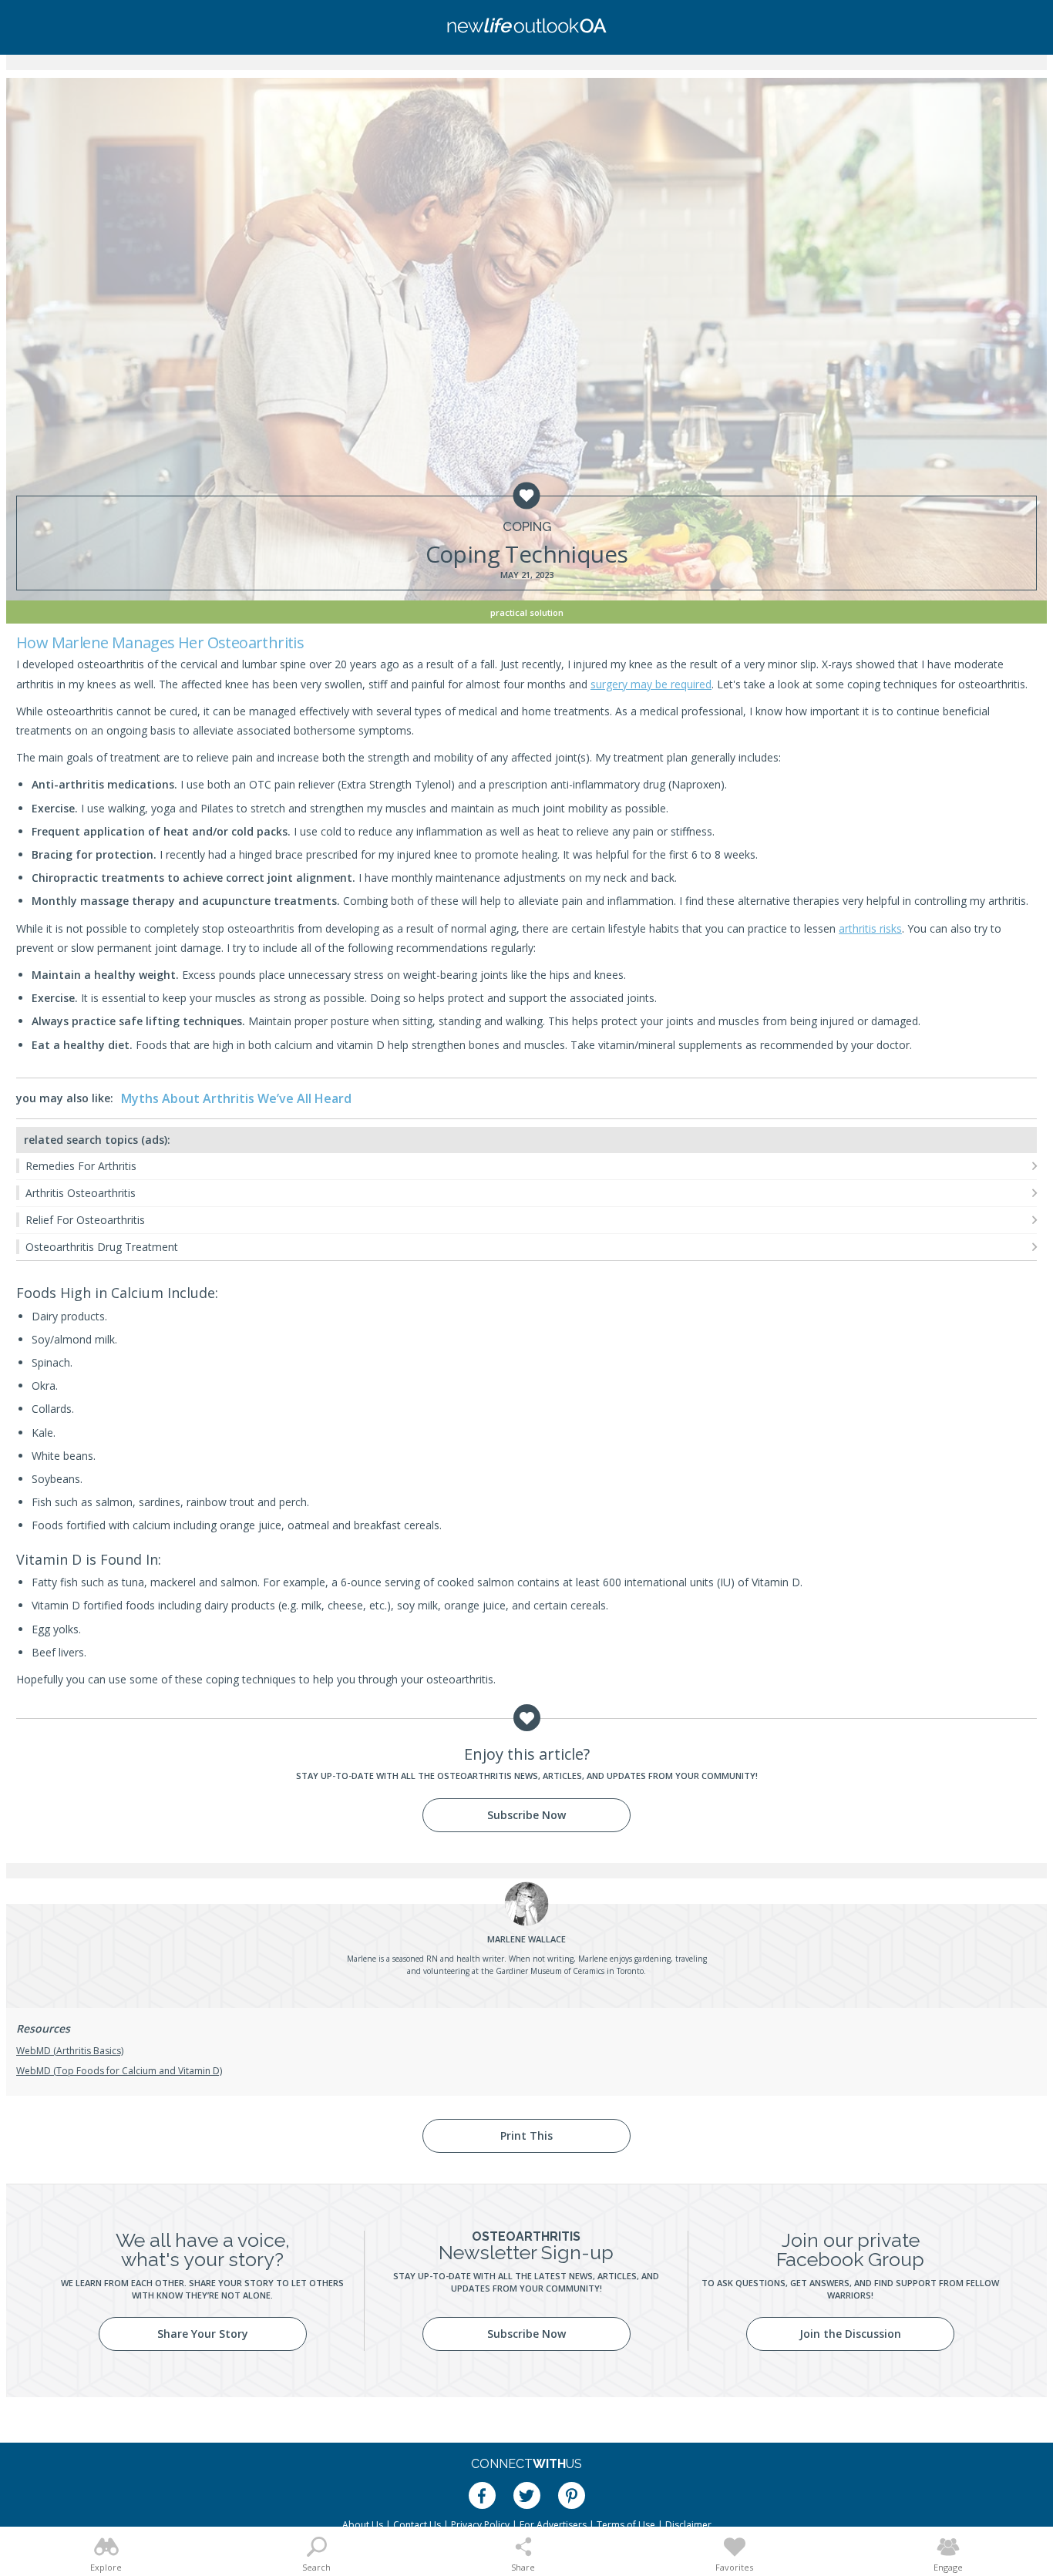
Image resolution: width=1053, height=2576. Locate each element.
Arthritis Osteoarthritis (81, 1193)
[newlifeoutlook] (526, 27)
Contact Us (417, 2525)
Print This (526, 2135)
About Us (363, 2525)
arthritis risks (870, 928)
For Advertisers (553, 2525)
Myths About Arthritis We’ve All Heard (236, 1098)
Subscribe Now (526, 1815)
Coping (527, 527)
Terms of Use (626, 2525)
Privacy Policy (480, 2525)
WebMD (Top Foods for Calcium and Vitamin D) (119, 2071)
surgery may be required (651, 684)
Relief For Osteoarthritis (85, 1220)
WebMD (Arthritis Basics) (70, 2051)
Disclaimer (688, 2525)
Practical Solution (527, 612)
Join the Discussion (850, 2334)
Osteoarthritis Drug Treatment (102, 1247)
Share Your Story (203, 2334)
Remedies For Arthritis (81, 1166)
